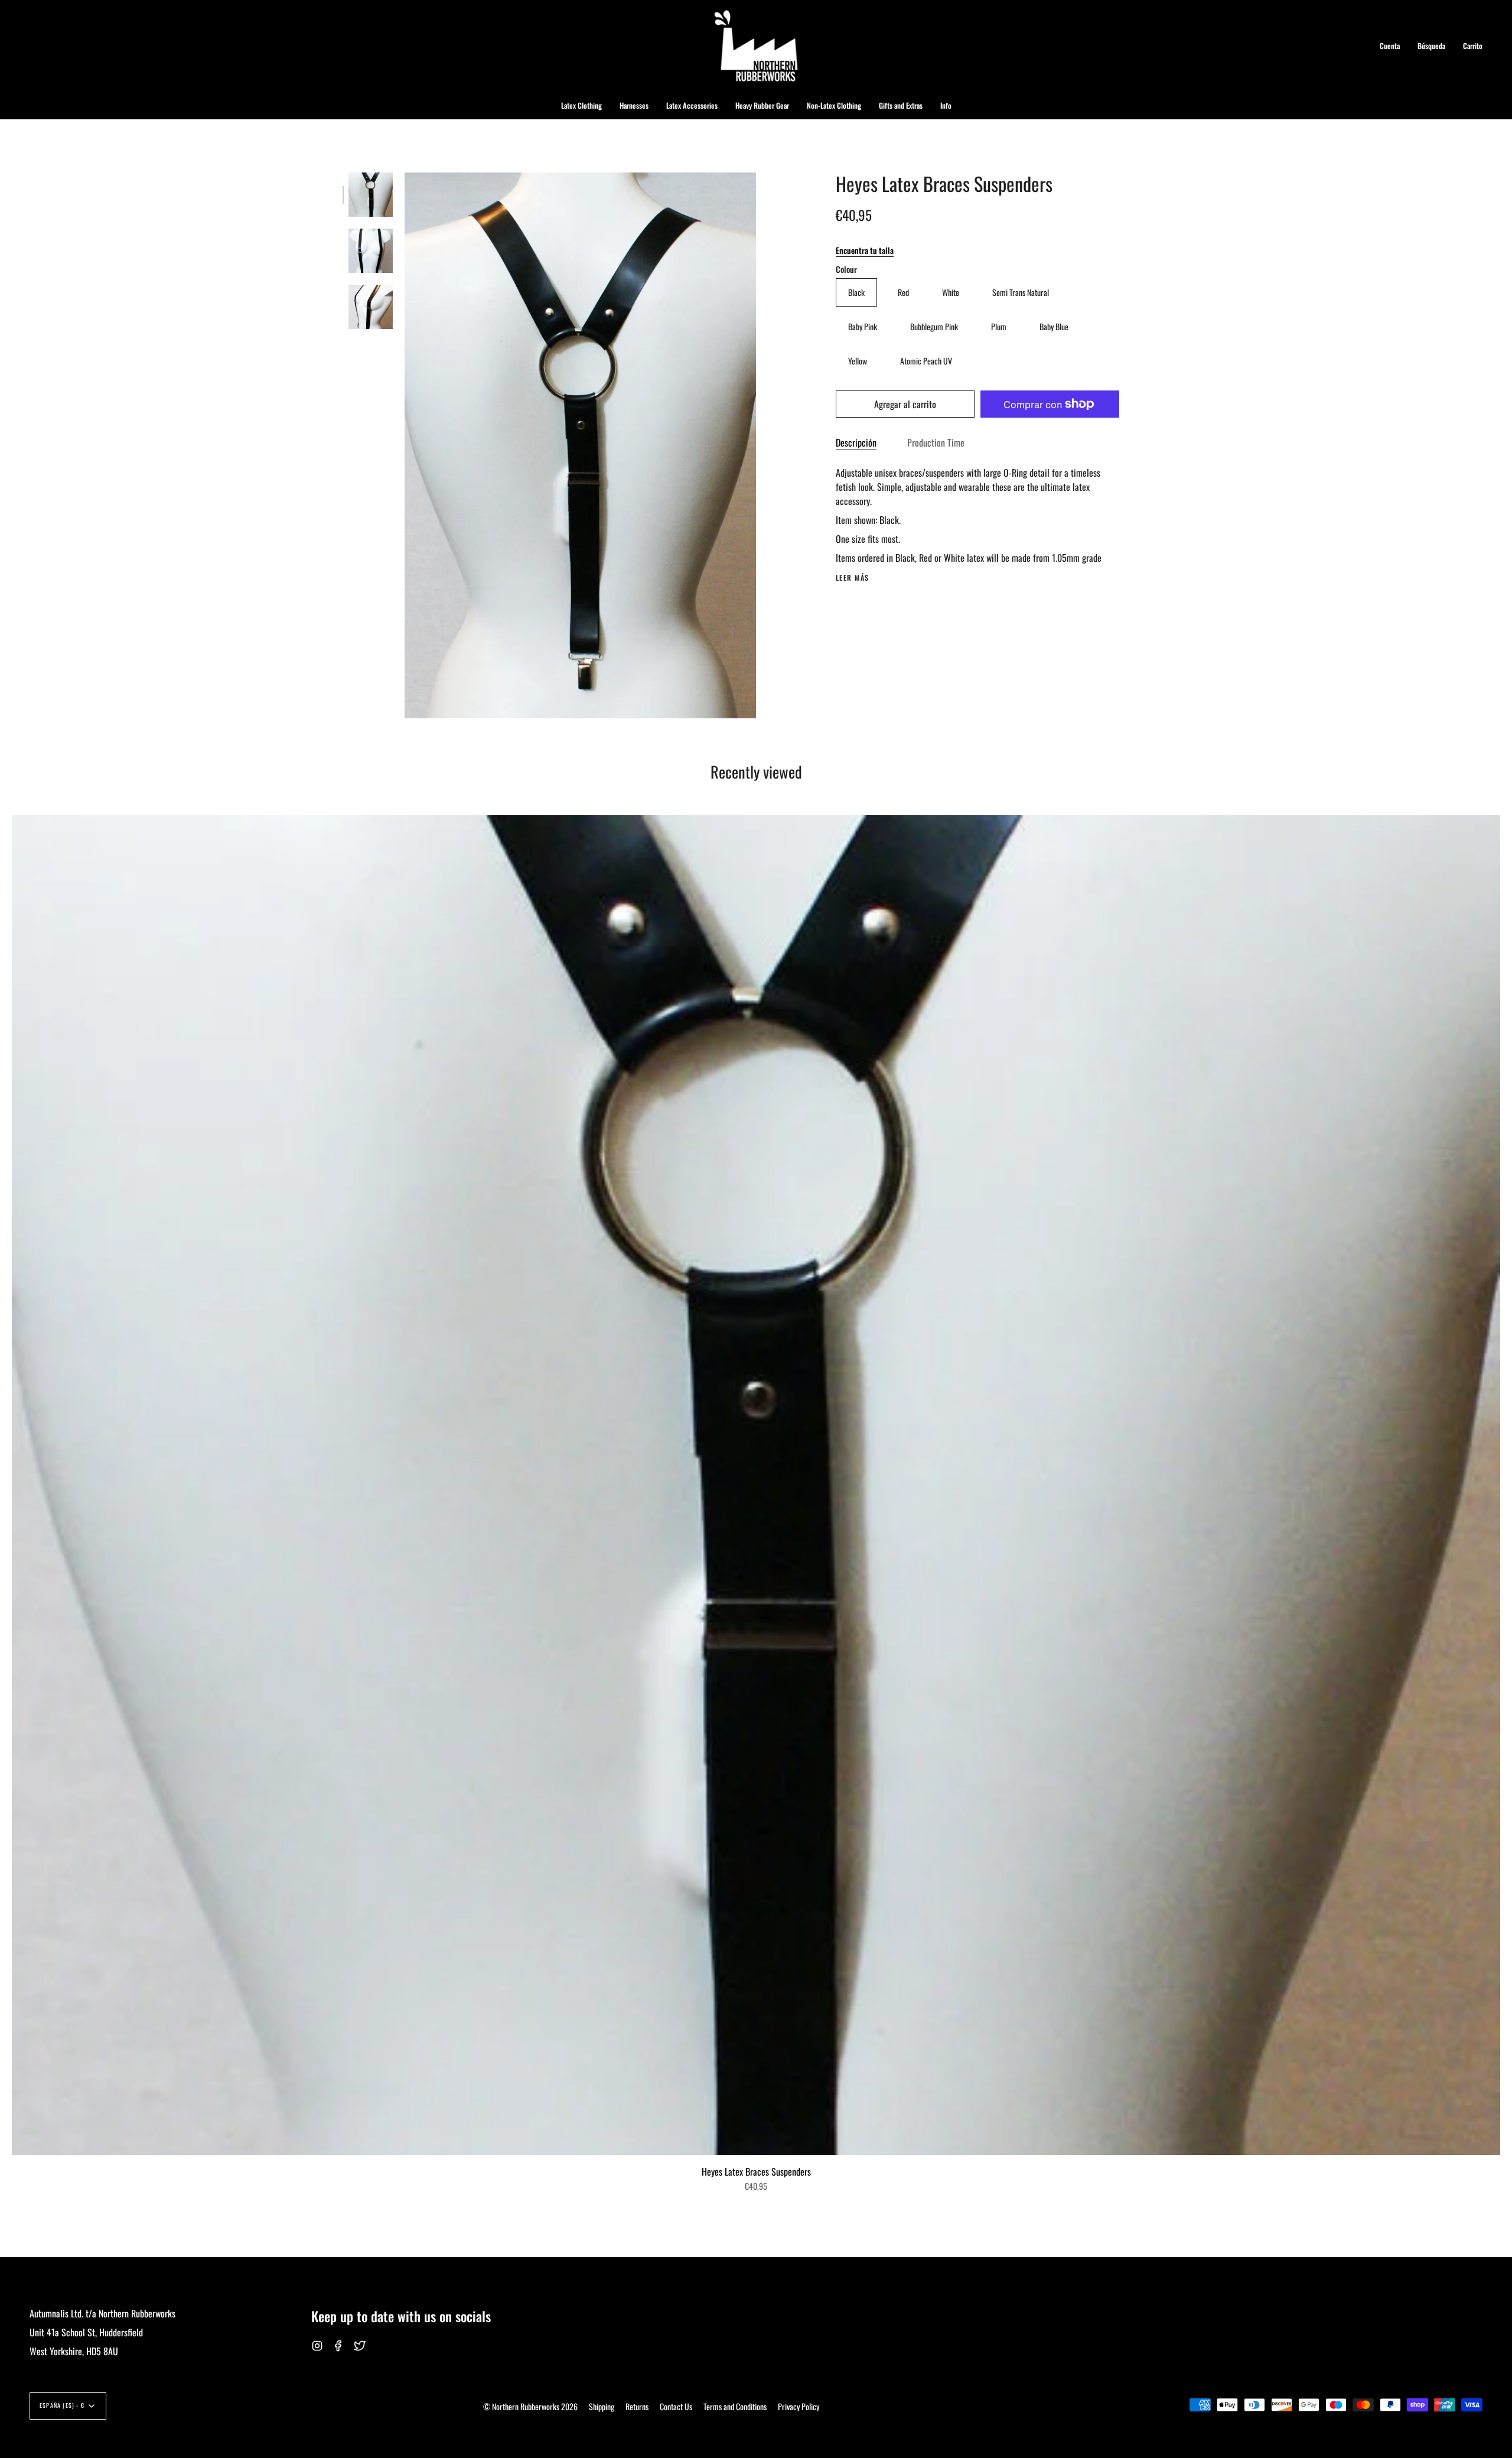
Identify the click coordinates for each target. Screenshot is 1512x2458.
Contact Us (676, 2406)
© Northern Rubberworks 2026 (530, 2406)
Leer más (853, 578)
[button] (581, 105)
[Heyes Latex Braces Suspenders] (371, 195)
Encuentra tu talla (865, 250)
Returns (637, 2406)
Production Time (936, 442)
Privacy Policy (799, 2406)
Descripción (856, 442)
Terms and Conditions (735, 2406)
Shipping (602, 2406)
